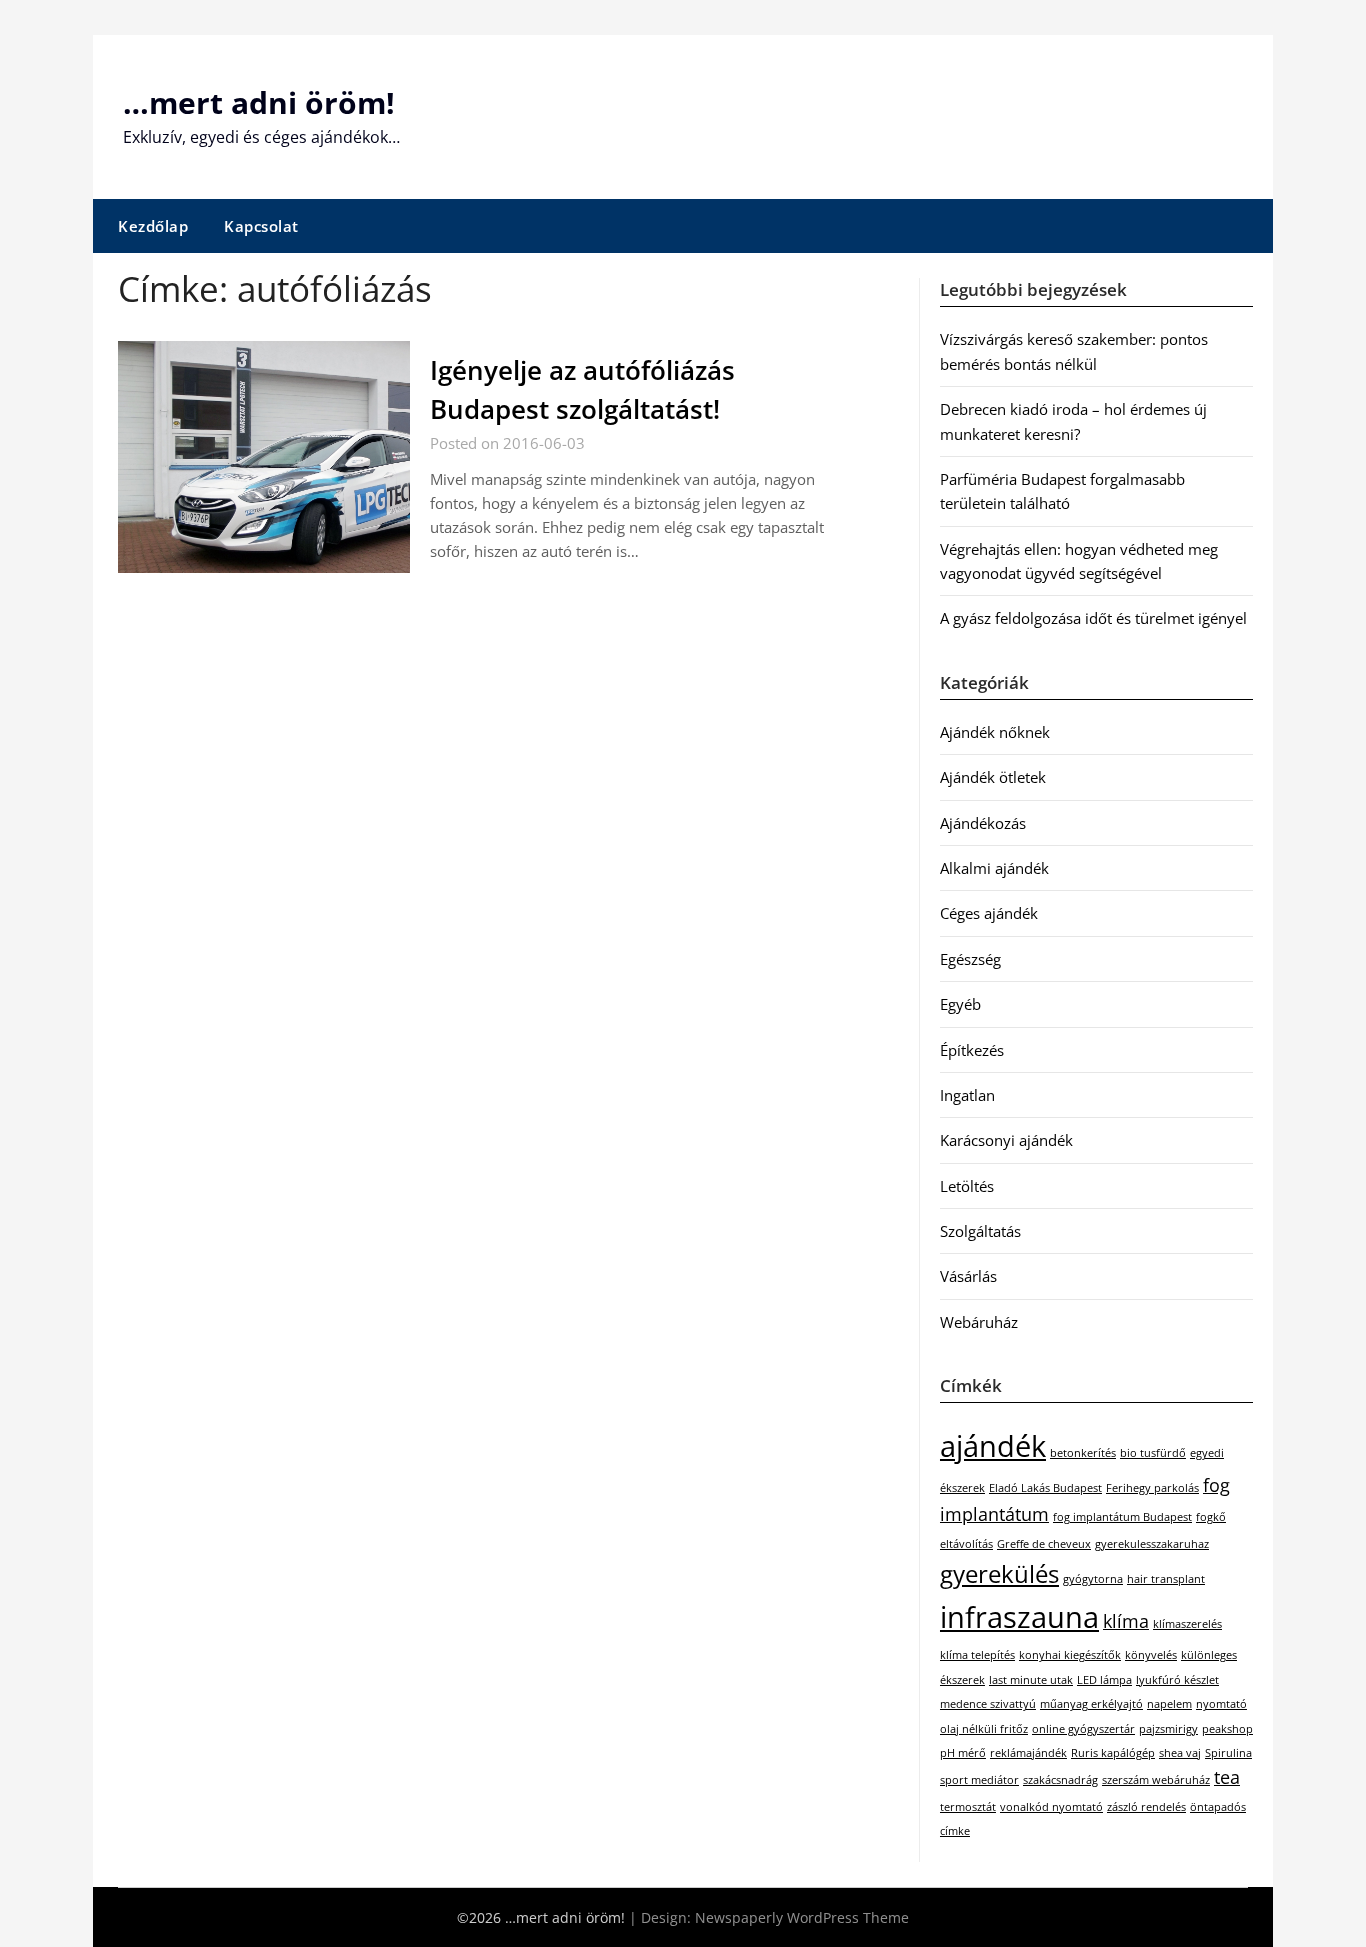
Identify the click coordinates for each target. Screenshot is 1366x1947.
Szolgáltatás (980, 1231)
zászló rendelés (1146, 1807)
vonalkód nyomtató (1051, 1807)
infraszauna (1019, 1617)
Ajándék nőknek (995, 732)
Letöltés (967, 1186)
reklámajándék (1028, 1753)
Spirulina (1228, 1753)
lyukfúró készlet (1177, 1680)
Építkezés (972, 1050)
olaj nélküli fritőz (984, 1729)
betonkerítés (1083, 1453)
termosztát (968, 1807)
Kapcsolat (261, 226)
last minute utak (1031, 1680)
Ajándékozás (983, 823)
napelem (1169, 1704)
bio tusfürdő (1153, 1453)
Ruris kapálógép (1113, 1753)
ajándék (993, 1446)
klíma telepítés (977, 1655)
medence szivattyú (988, 1704)
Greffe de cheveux (1044, 1544)
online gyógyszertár (1083, 1729)
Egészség (970, 959)
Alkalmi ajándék (994, 868)
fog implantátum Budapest (1122, 1517)
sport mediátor (979, 1780)
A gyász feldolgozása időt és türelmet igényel (1093, 618)
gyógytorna (1093, 1579)
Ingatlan (967, 1095)
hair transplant (1166, 1579)
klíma (1126, 1621)
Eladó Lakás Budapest (1045, 1488)
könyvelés (1151, 1655)
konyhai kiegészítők (1070, 1655)
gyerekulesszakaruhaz (1152, 1544)
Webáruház (979, 1322)
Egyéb (960, 1004)
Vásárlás (968, 1276)
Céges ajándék (989, 913)
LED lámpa (1104, 1680)
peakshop (1227, 1729)
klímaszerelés (1187, 1624)
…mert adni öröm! (259, 102)
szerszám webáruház (1156, 1780)
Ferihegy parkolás (1152, 1488)
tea (1227, 1777)
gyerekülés (999, 1573)
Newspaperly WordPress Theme (802, 1917)
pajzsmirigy (1168, 1729)
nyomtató (1221, 1704)
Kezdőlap (153, 226)
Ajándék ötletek (993, 777)
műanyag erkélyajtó (1091, 1704)
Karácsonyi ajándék (1006, 1140)
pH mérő (963, 1753)
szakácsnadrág (1060, 1780)
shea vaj (1180, 1753)
